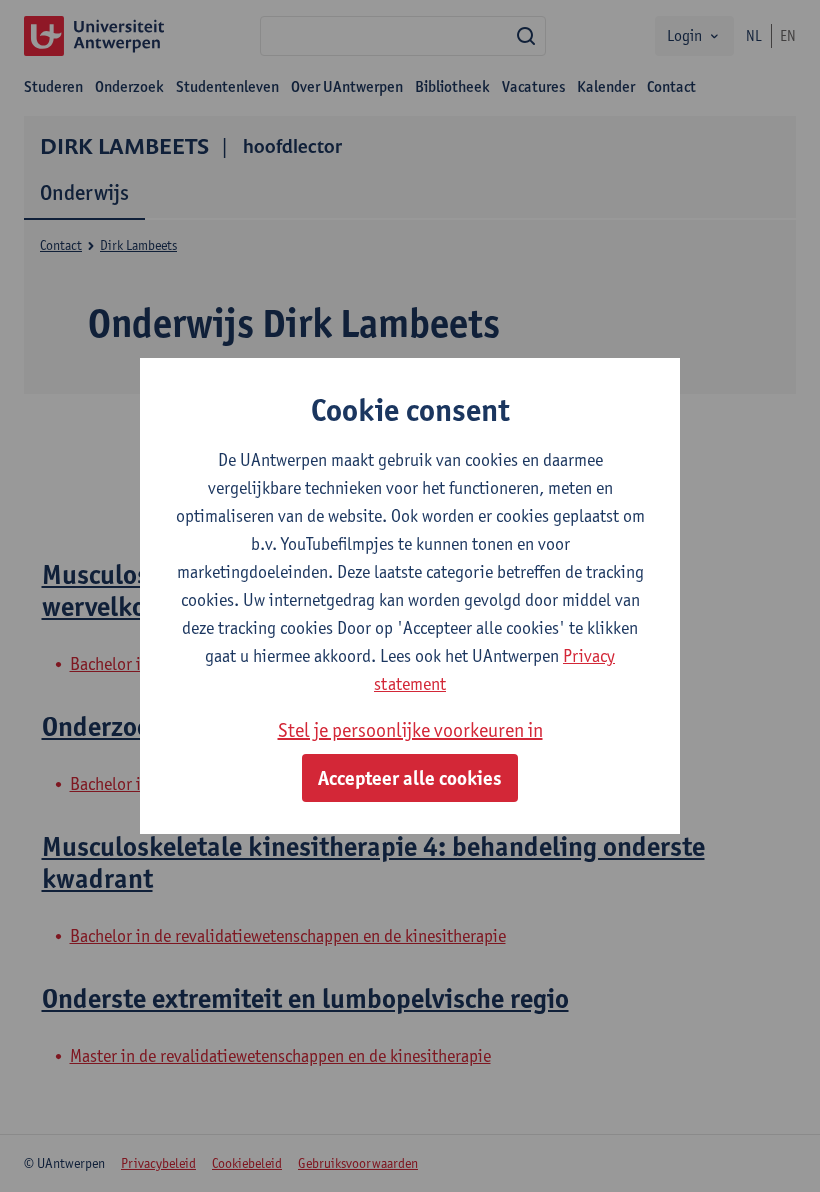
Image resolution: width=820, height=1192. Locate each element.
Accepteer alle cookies (410, 778)
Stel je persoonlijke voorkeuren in (410, 730)
